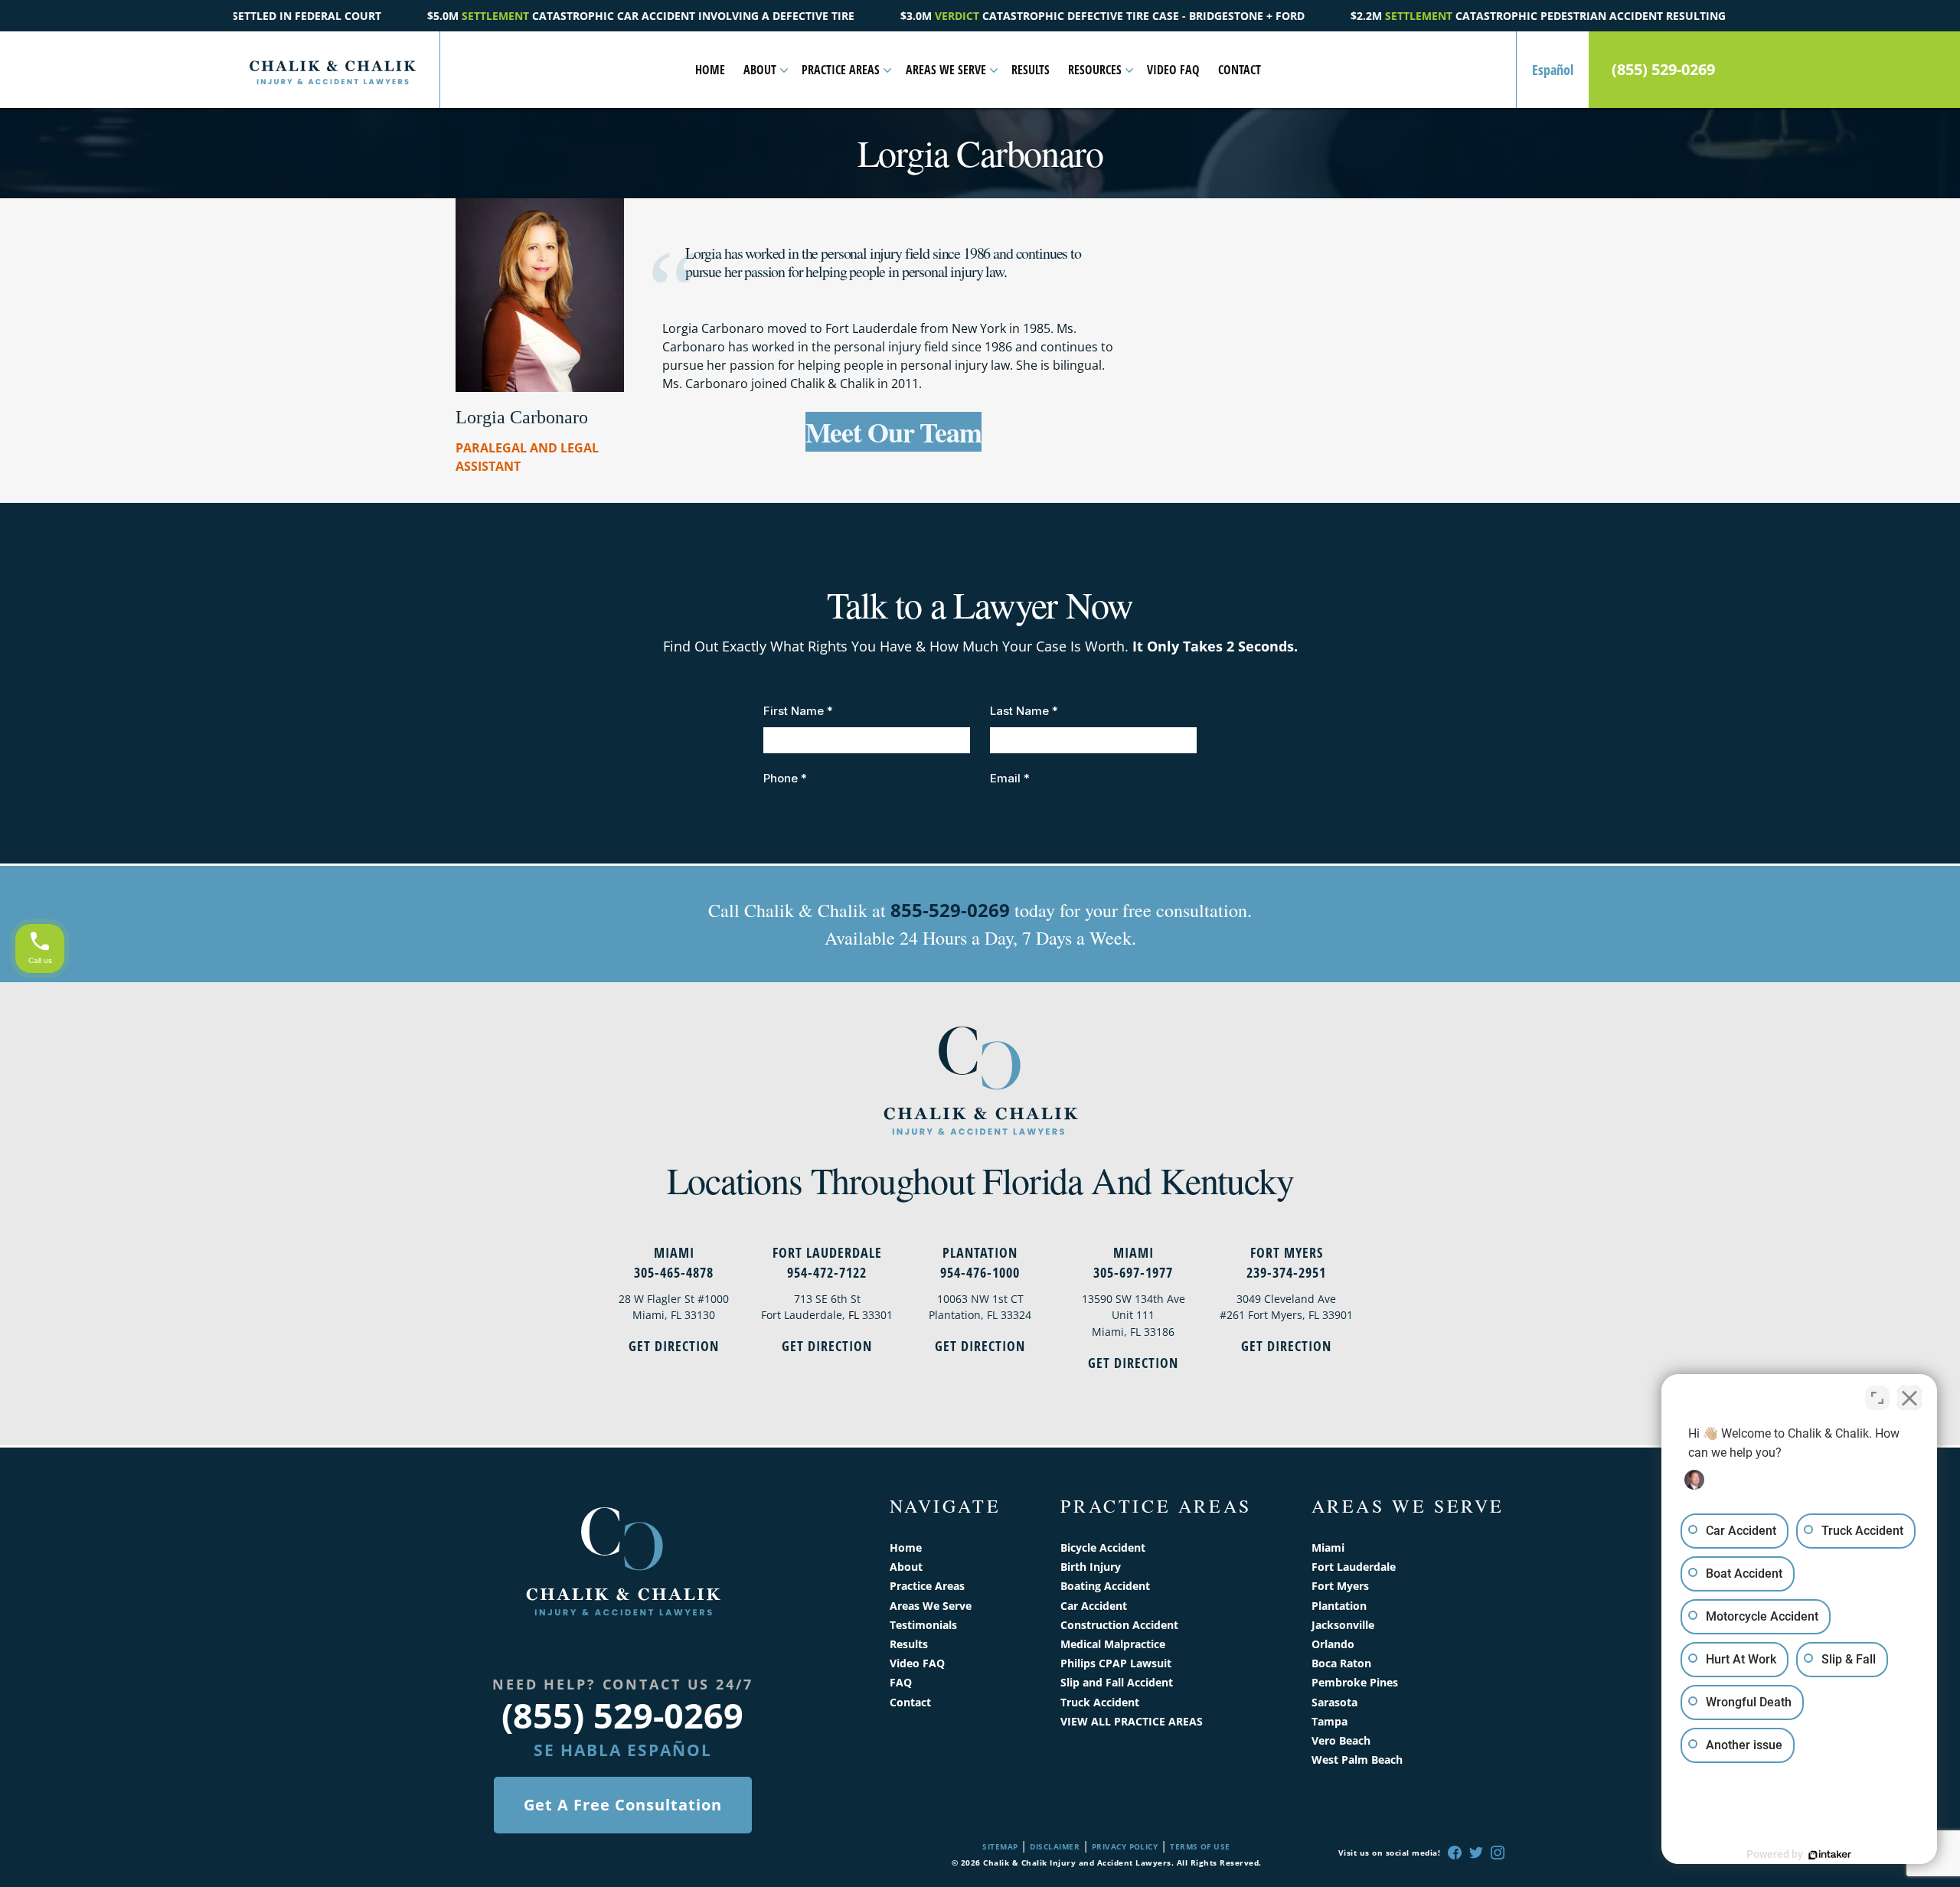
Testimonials (923, 1625)
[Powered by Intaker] (1830, 1855)
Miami (674, 1252)
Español (1553, 70)
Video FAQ (1173, 70)
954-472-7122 (827, 1272)
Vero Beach (1341, 1740)
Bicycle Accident (1103, 1547)
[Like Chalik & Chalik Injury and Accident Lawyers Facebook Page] (1455, 1853)
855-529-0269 (950, 910)
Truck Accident (1100, 1702)
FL (854, 1315)
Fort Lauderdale (827, 1252)
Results (1031, 70)
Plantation (980, 1252)
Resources (1095, 70)
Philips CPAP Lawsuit (1116, 1663)
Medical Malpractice (1113, 1644)
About (760, 70)
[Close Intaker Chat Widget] (1909, 1398)
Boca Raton (1341, 1663)
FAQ (901, 1682)
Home (710, 70)
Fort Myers (1287, 1252)
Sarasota (1334, 1702)
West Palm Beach (1357, 1760)
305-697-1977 (1133, 1272)
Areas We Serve (946, 70)
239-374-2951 (1286, 1272)
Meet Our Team (893, 432)
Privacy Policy (1125, 1846)
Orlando (1333, 1644)
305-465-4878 (674, 1272)
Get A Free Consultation (623, 1805)
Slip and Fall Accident (1117, 1682)
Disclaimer (1055, 1846)
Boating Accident (1105, 1586)
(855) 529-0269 (1663, 70)
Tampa (1330, 1721)
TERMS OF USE (1200, 1846)
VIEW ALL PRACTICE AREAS (1132, 1721)
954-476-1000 (980, 1272)
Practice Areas (841, 70)
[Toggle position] (1877, 1398)
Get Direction (674, 1346)
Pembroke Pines (1355, 1682)
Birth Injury (1091, 1567)
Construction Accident (1119, 1625)
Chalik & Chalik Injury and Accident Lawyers (1077, 1863)
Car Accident (1094, 1606)
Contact (1240, 70)
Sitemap (1000, 1846)
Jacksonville (1343, 1625)
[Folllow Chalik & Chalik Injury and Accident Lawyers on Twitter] (1476, 1853)
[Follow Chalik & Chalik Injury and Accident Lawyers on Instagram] (1498, 1853)
